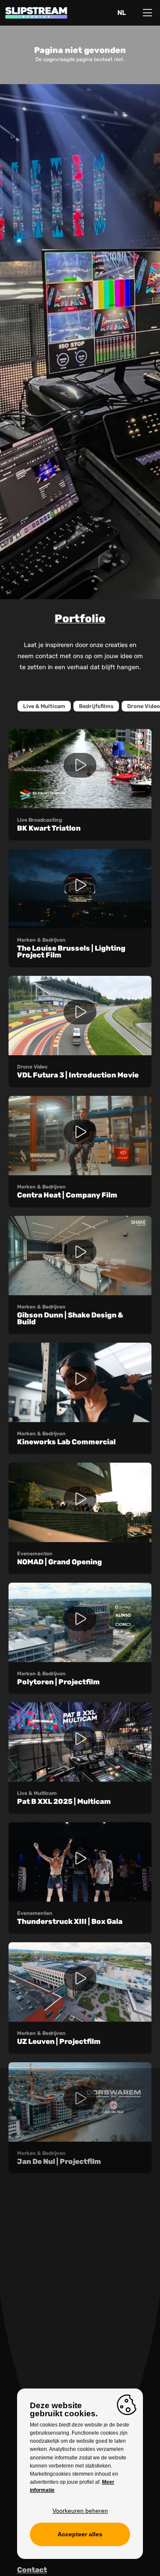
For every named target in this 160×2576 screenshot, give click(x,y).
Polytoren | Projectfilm (58, 1682)
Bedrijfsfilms (96, 706)
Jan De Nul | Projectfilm (59, 2161)
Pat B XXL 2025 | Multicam (64, 1801)
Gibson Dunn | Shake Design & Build (70, 1319)
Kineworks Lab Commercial (66, 1442)
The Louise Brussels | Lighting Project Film (71, 952)
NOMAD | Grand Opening (60, 1562)
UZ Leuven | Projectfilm (59, 2041)
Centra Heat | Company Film (67, 1195)
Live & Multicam (44, 706)
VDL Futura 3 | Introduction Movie (78, 1075)
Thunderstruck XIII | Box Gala (70, 1921)
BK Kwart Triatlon (49, 828)
